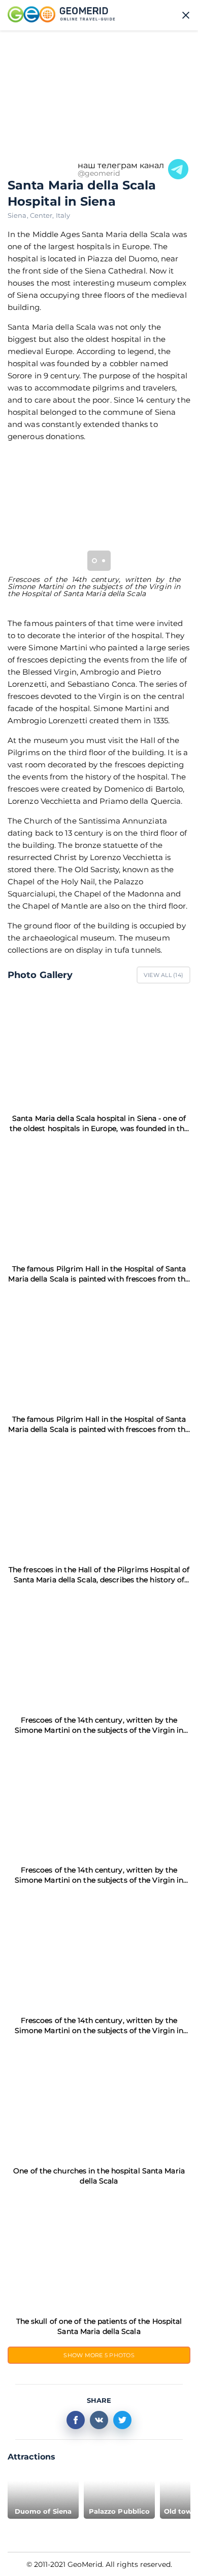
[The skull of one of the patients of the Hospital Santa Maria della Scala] (99, 2251)
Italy (63, 215)
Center (43, 215)
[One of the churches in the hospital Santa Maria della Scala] (99, 2101)
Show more (99, 2355)
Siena (19, 215)
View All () (163, 975)
